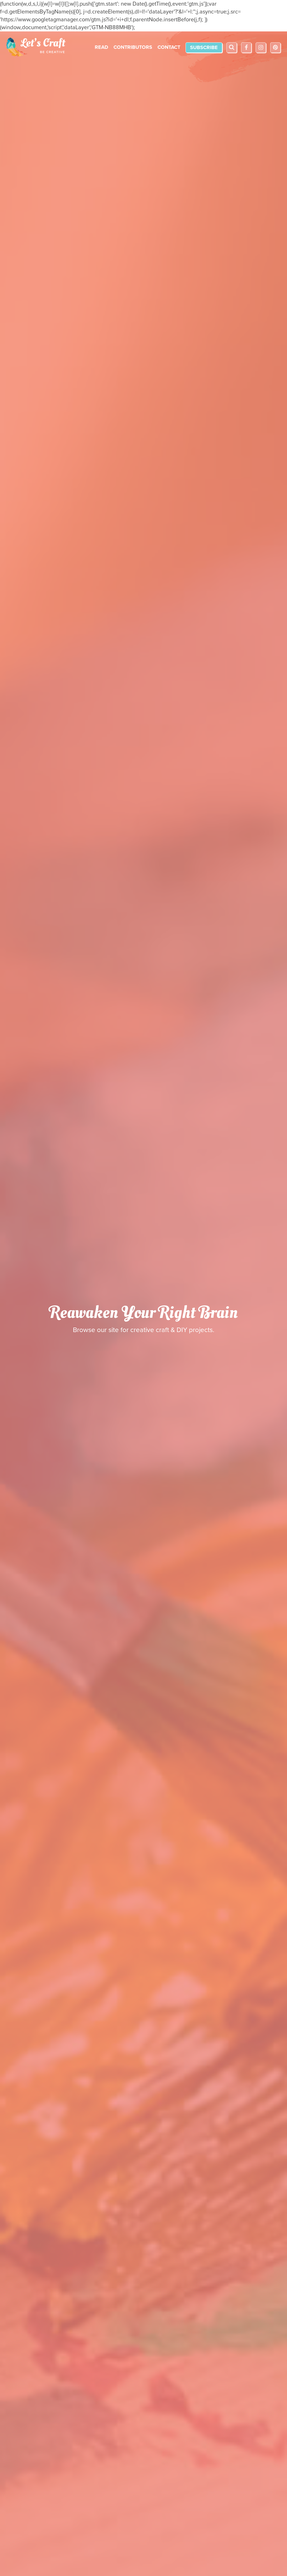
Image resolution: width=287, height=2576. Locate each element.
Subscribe (204, 47)
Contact (169, 47)
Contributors (133, 47)
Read (101, 47)
